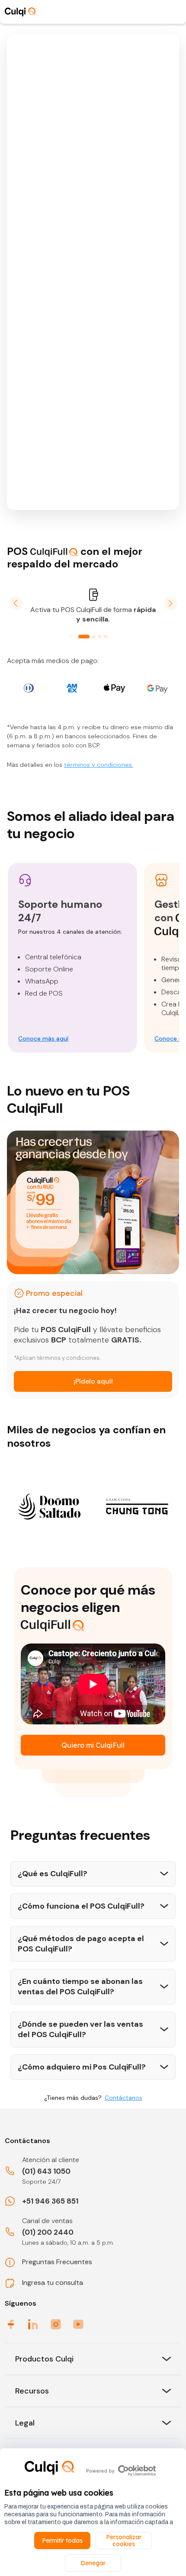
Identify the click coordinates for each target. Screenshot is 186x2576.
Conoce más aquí (43, 1038)
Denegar (93, 2563)
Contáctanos (123, 2098)
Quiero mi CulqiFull (93, 1745)
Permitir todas (62, 2541)
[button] (16, 603)
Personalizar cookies (124, 2541)
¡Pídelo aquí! (93, 1381)
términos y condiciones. (99, 765)
